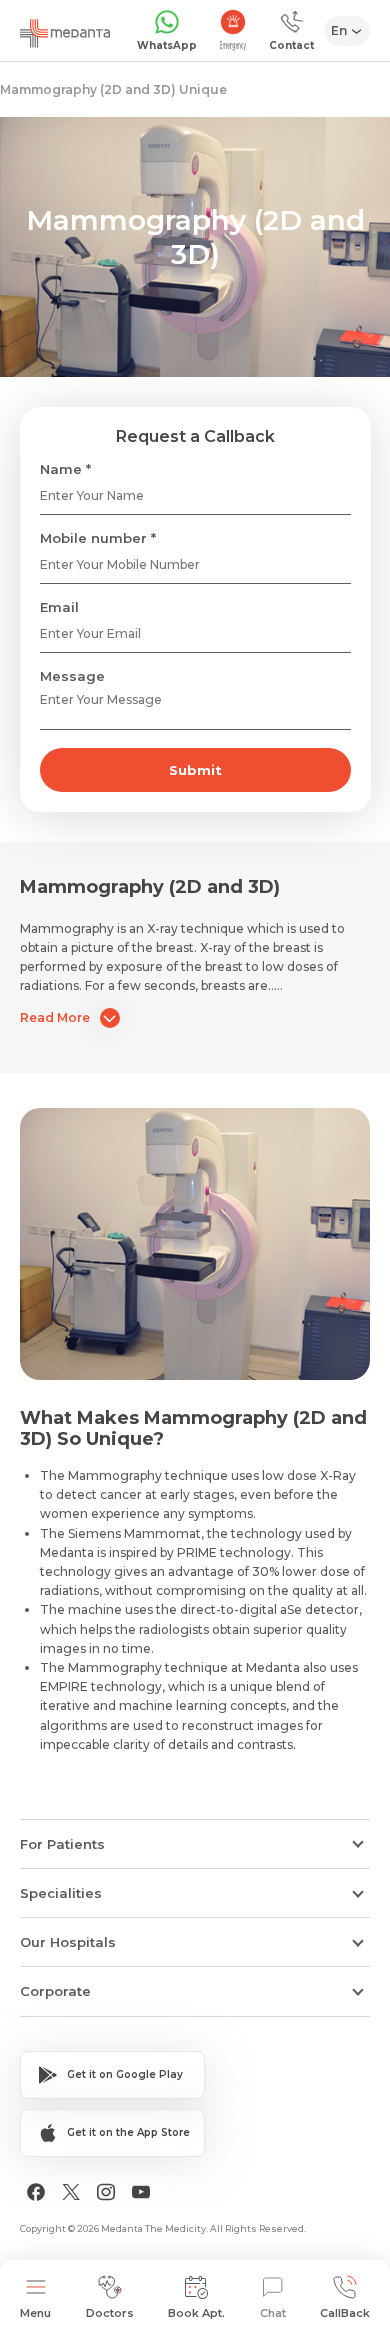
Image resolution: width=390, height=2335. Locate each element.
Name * (65, 469)
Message (72, 676)
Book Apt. (196, 2313)
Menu (35, 2313)
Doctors (110, 2313)
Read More (55, 1017)
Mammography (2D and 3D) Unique (113, 89)
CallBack (345, 2313)
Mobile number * (98, 538)
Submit (195, 770)
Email (59, 607)
